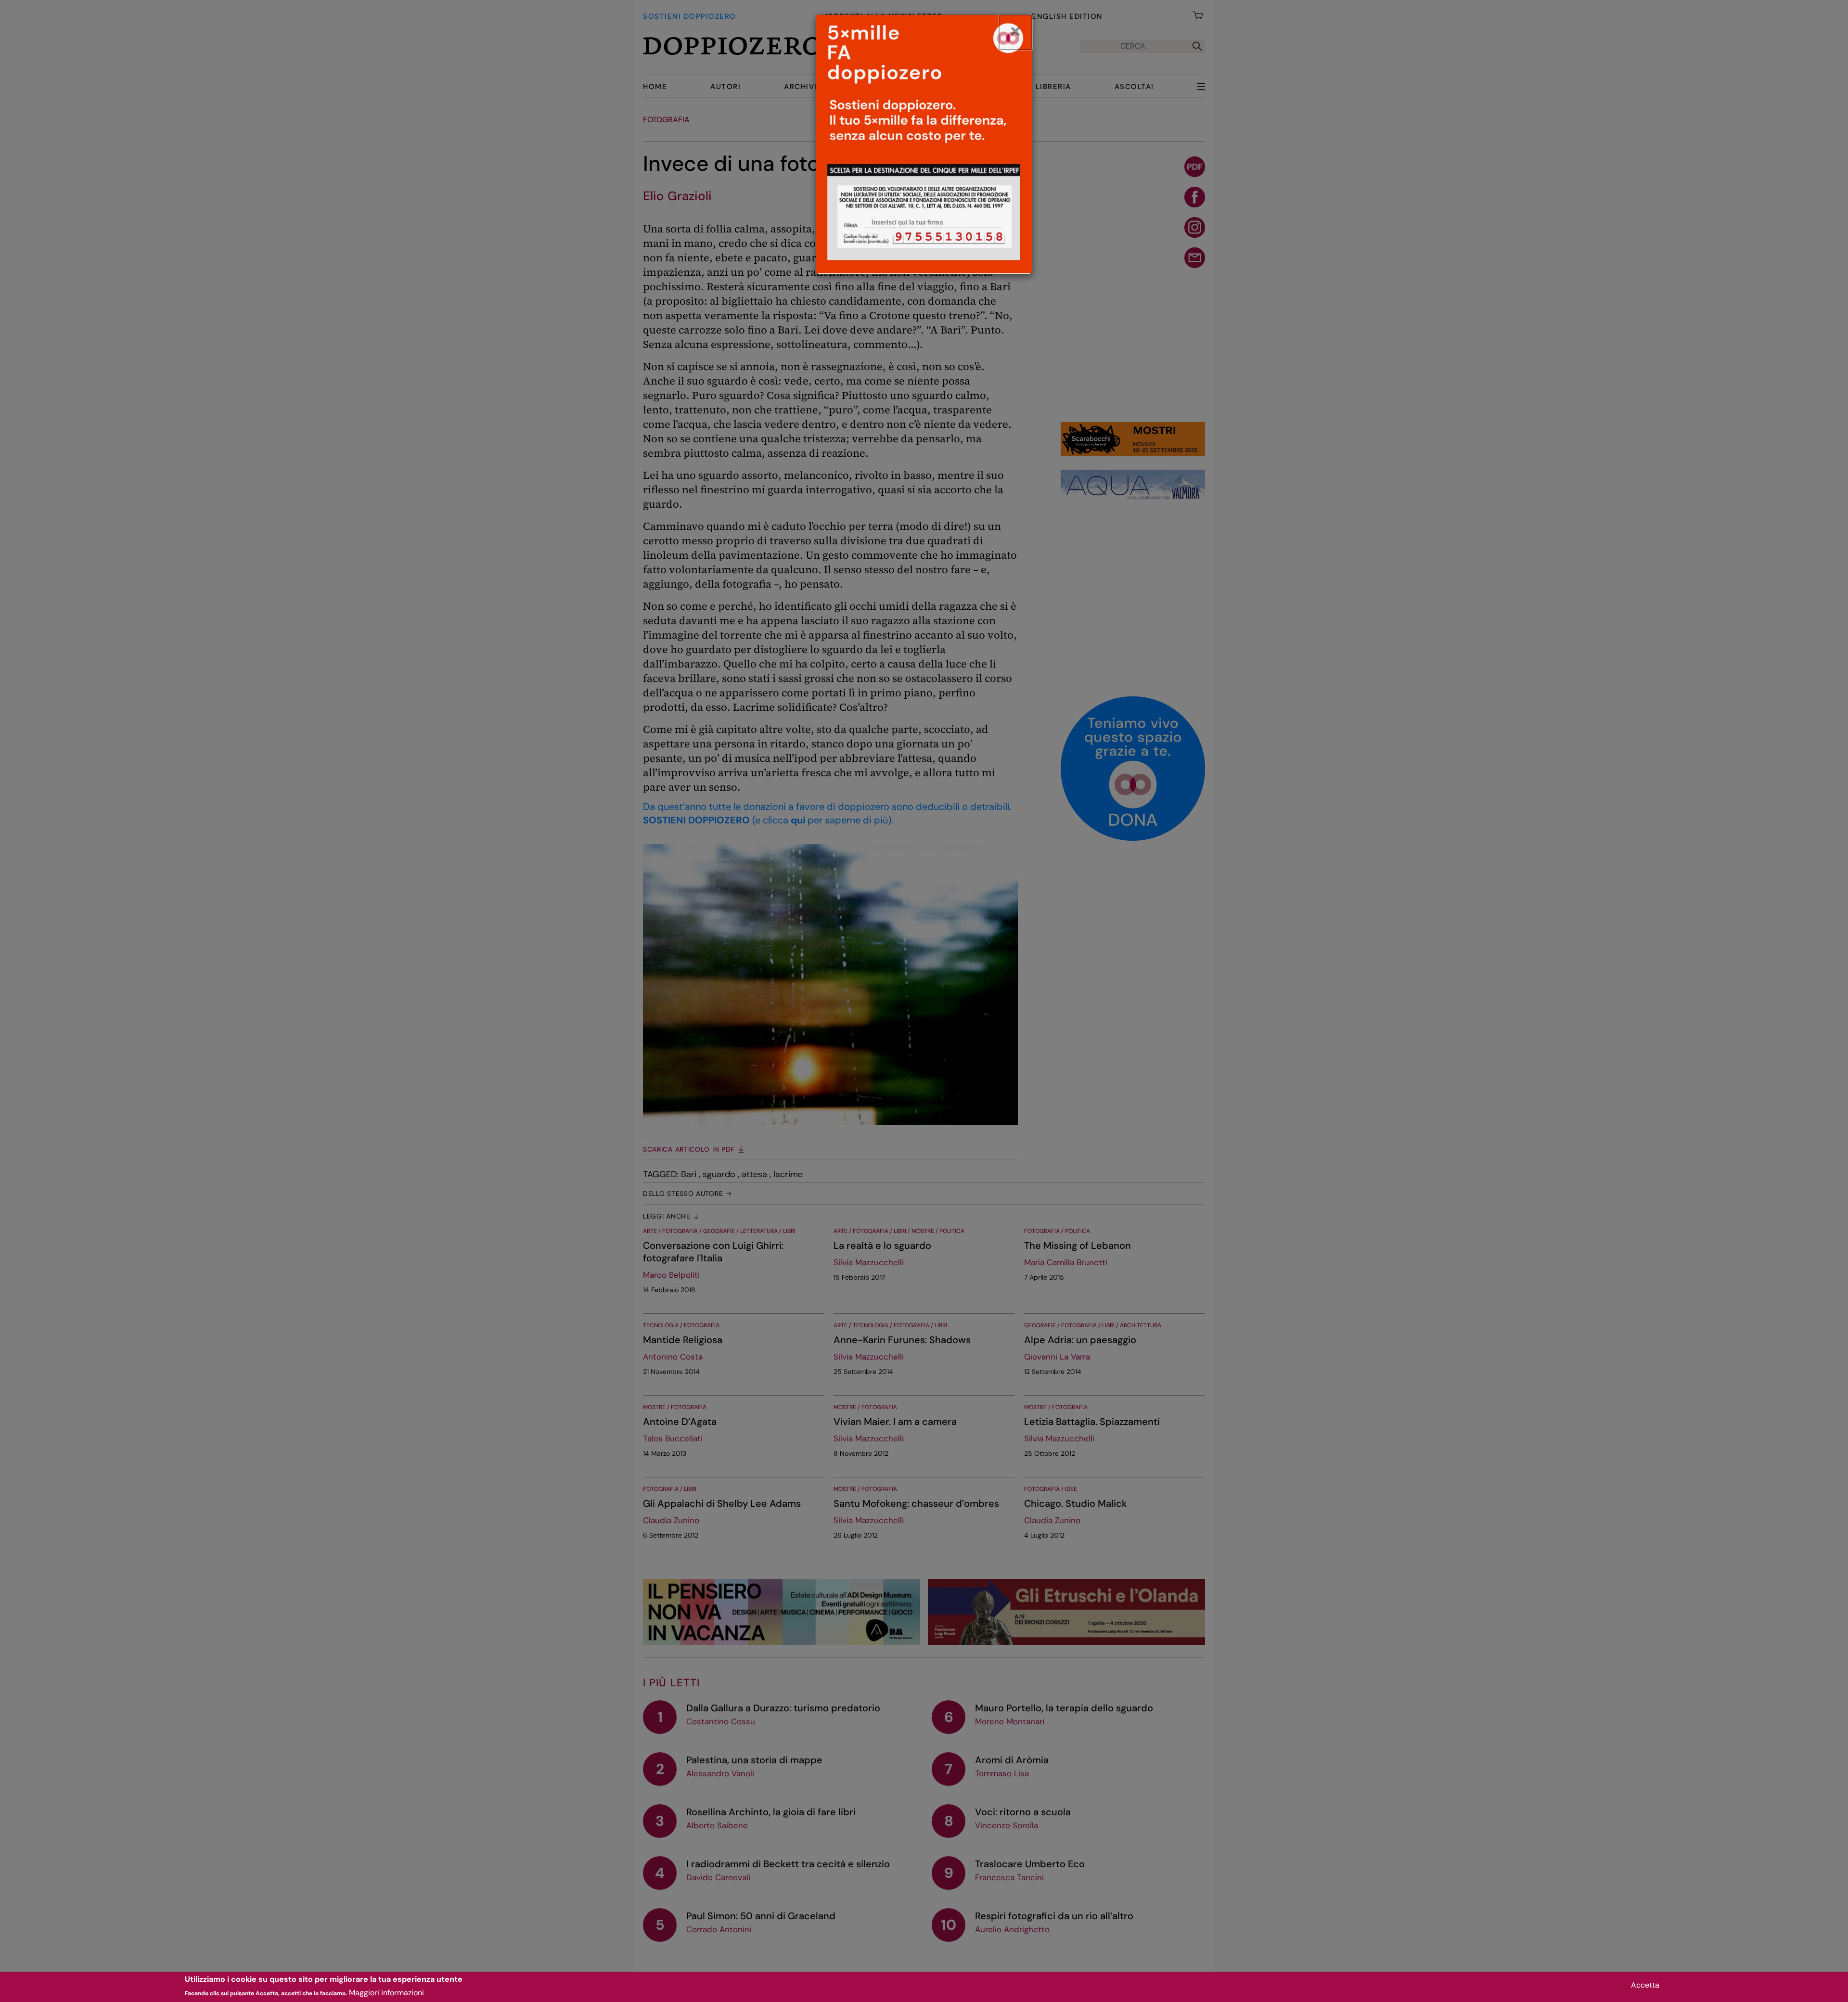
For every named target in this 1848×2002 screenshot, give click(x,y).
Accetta (1645, 1985)
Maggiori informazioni (386, 1993)
